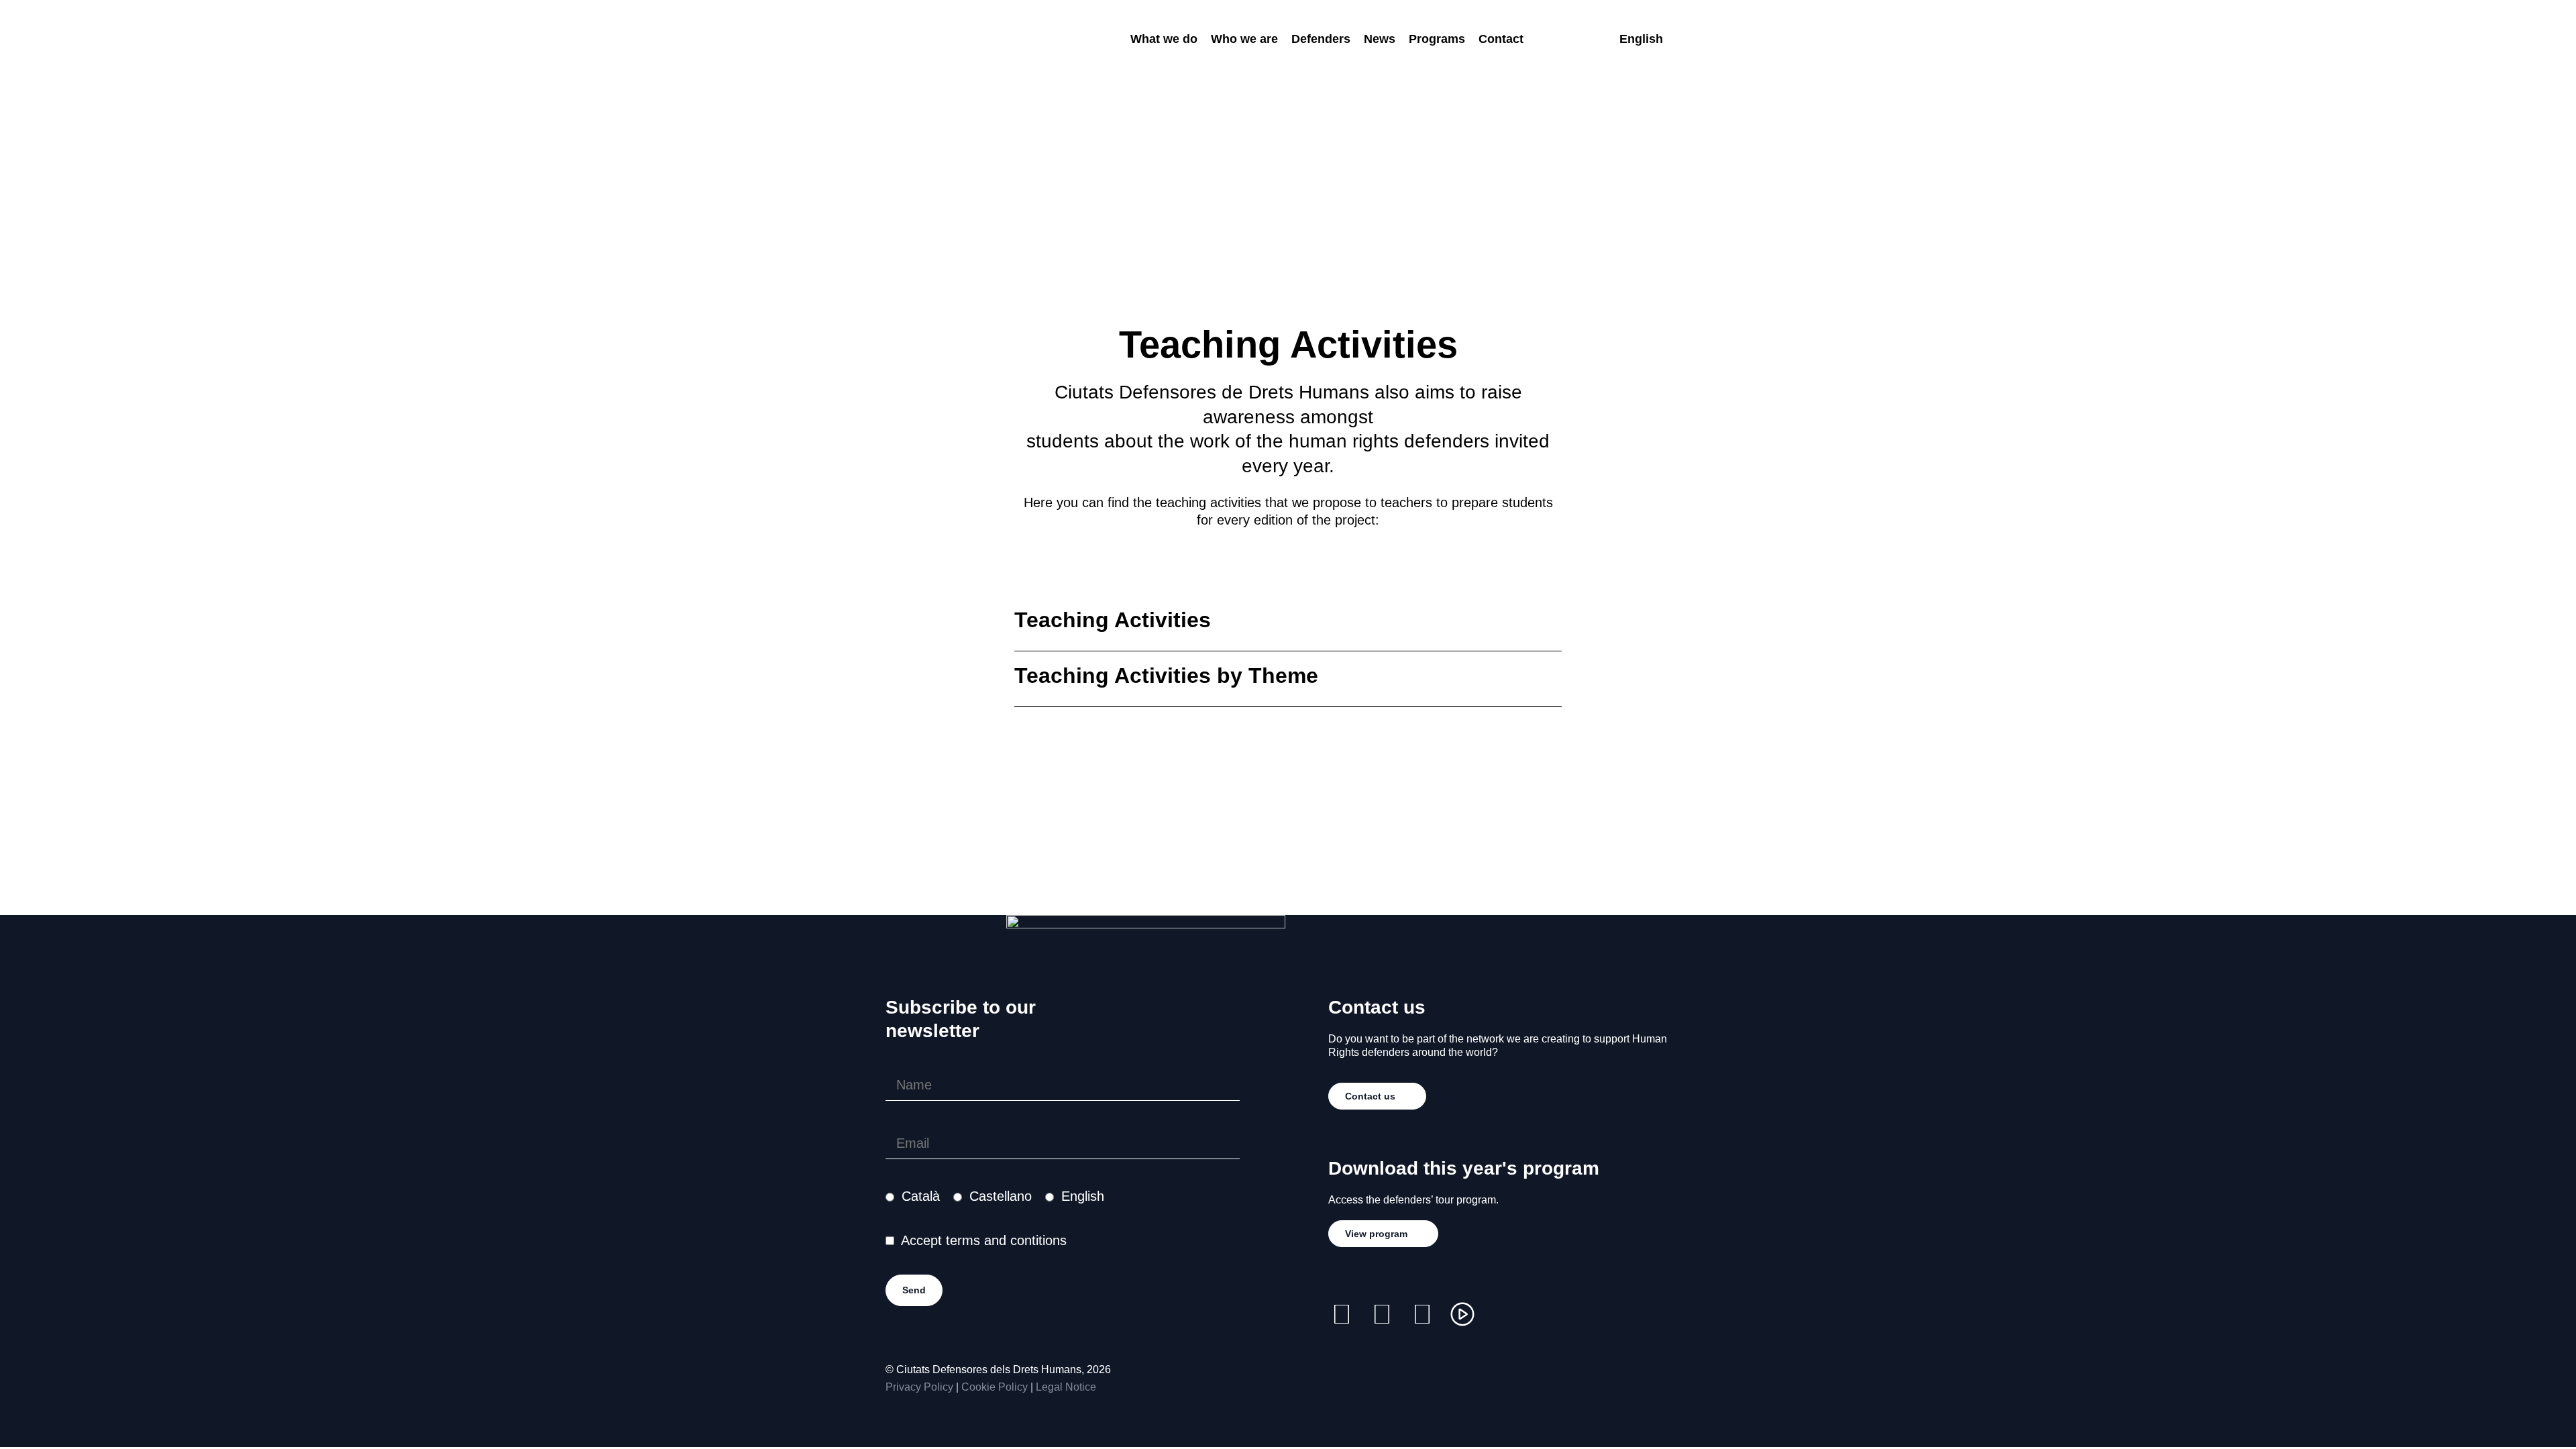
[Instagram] (1342, 1314)
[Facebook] (1382, 1314)
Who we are (1244, 39)
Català (921, 1196)
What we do (1164, 39)
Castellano (1001, 1196)
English (1083, 1196)
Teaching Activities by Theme (1166, 676)
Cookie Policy (995, 1387)
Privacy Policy (919, 1387)
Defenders (1321, 39)
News (1380, 39)
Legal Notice (1066, 1387)
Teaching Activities (1113, 620)
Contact (1501, 39)
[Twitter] (1422, 1314)
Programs (1437, 39)
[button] (1288, 624)
